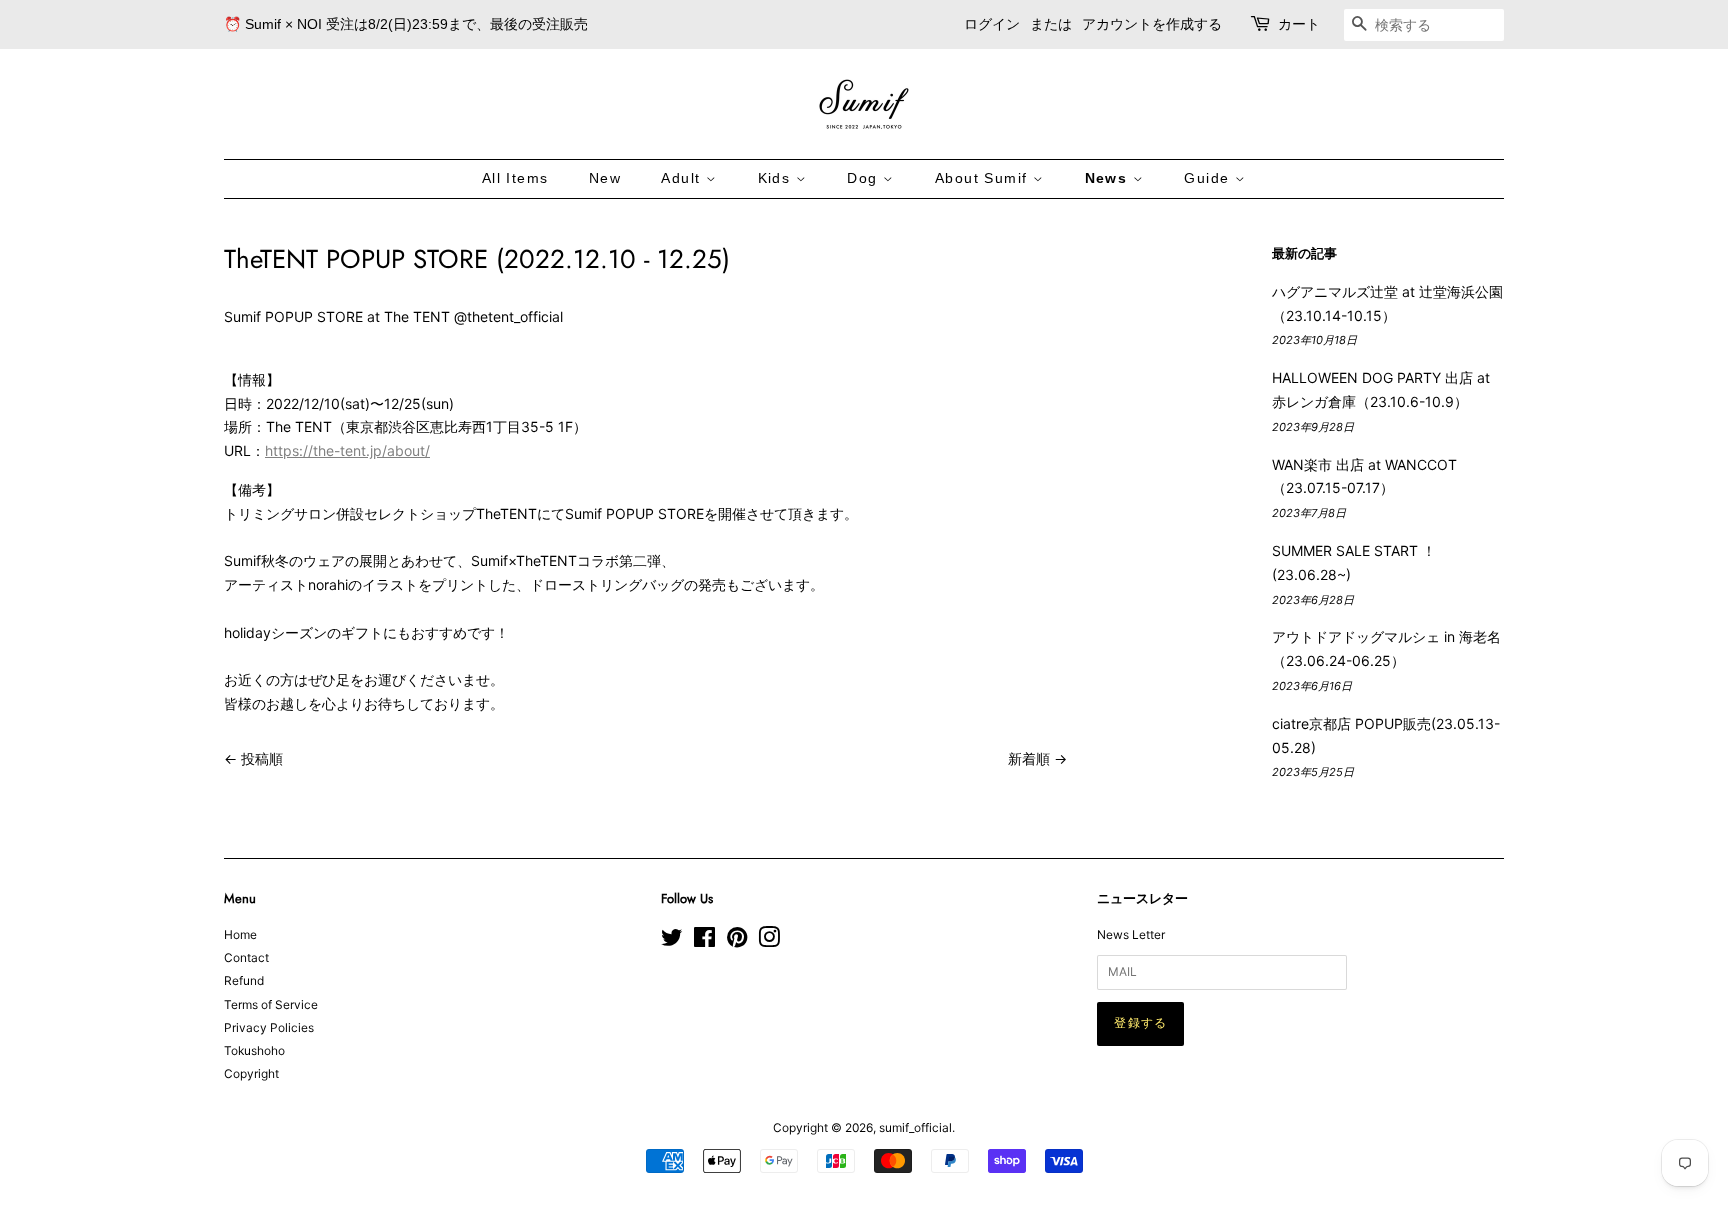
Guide (1209, 178)
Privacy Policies (269, 1027)
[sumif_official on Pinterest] (737, 941)
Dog (865, 178)
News (1109, 178)
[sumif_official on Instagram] (769, 941)
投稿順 (262, 758)
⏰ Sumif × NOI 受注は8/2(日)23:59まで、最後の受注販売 (406, 24)
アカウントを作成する (1152, 24)
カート (1299, 24)
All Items (515, 178)
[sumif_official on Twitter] (672, 941)
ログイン (992, 24)
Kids (777, 178)
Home (240, 934)
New (605, 178)
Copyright (251, 1073)
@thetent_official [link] (508, 316)
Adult (683, 178)
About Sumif (984, 178)
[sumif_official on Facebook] (704, 941)
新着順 (1029, 758)
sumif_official (915, 1127)
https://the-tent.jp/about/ (347, 450)
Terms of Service (271, 1004)
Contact (246, 957)
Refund (244, 980)
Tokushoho (254, 1050)
